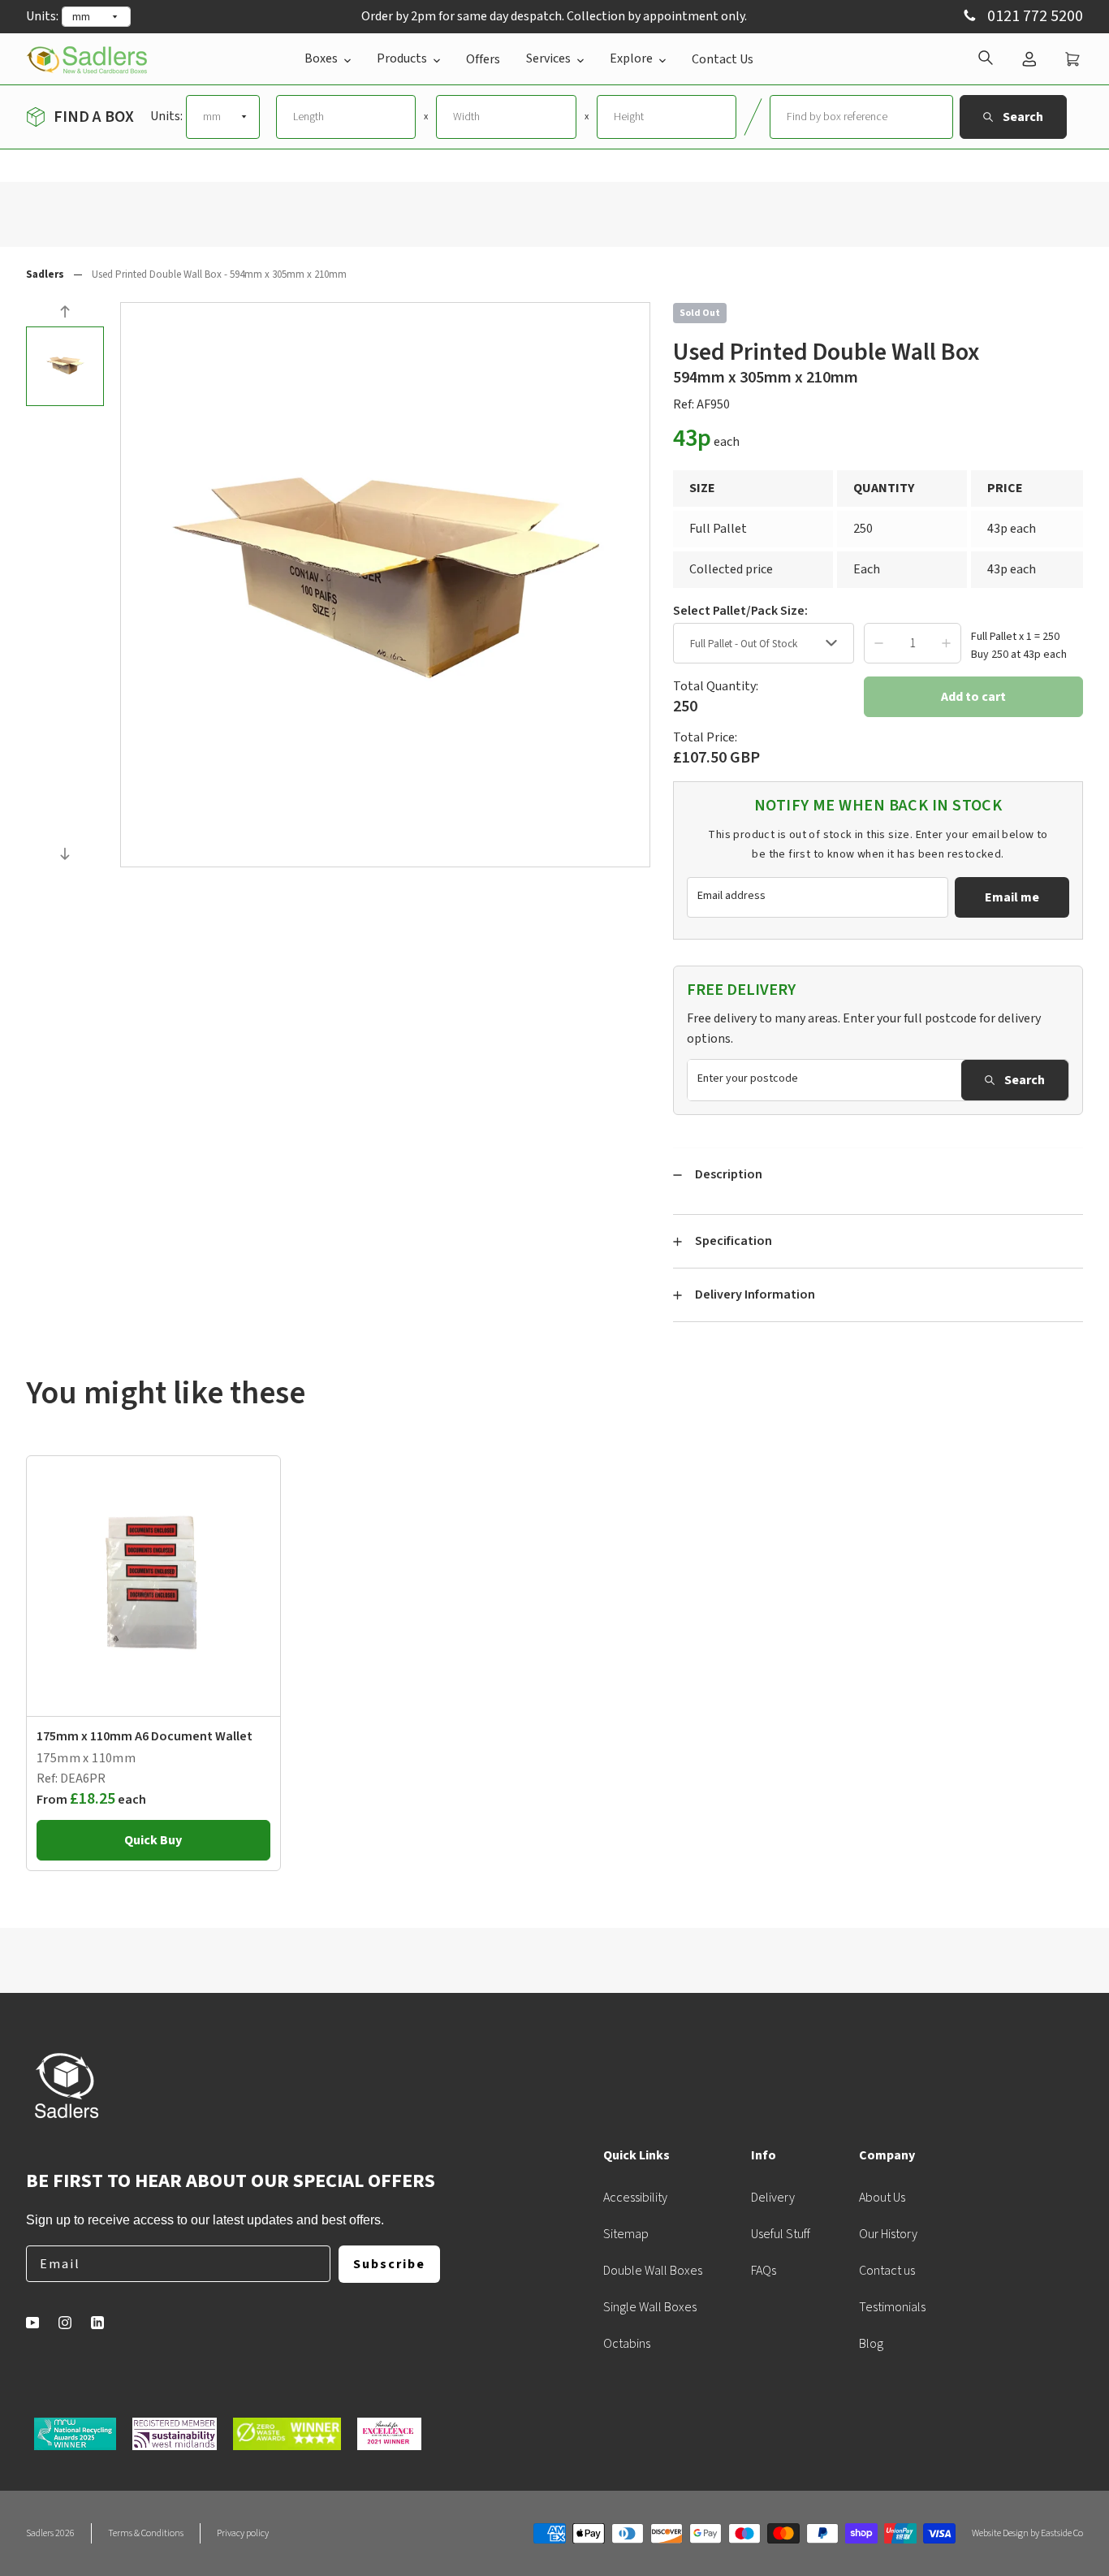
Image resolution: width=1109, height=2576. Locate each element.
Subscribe (389, 2264)
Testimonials (892, 2307)
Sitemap (626, 2234)
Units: (42, 16)
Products (402, 58)
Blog (871, 2344)
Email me (1012, 897)
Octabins (627, 2344)
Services (548, 58)
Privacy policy (243, 2533)
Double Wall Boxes (653, 2271)
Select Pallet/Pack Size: (740, 611)
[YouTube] (32, 2323)
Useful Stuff (781, 2234)
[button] (65, 314)
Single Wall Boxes (650, 2307)
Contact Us (723, 59)
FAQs (764, 2271)
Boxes (321, 58)
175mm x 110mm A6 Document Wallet (145, 1736)
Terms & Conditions (146, 2533)
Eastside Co (1062, 2533)
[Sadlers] (87, 59)
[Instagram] (65, 2323)
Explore (631, 58)
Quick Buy (153, 1840)
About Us (882, 2198)
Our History (888, 2234)
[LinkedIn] (97, 2323)
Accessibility (635, 2198)
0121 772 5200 (1033, 17)
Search (1025, 1080)
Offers (483, 59)
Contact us (887, 2271)
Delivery (773, 2198)
